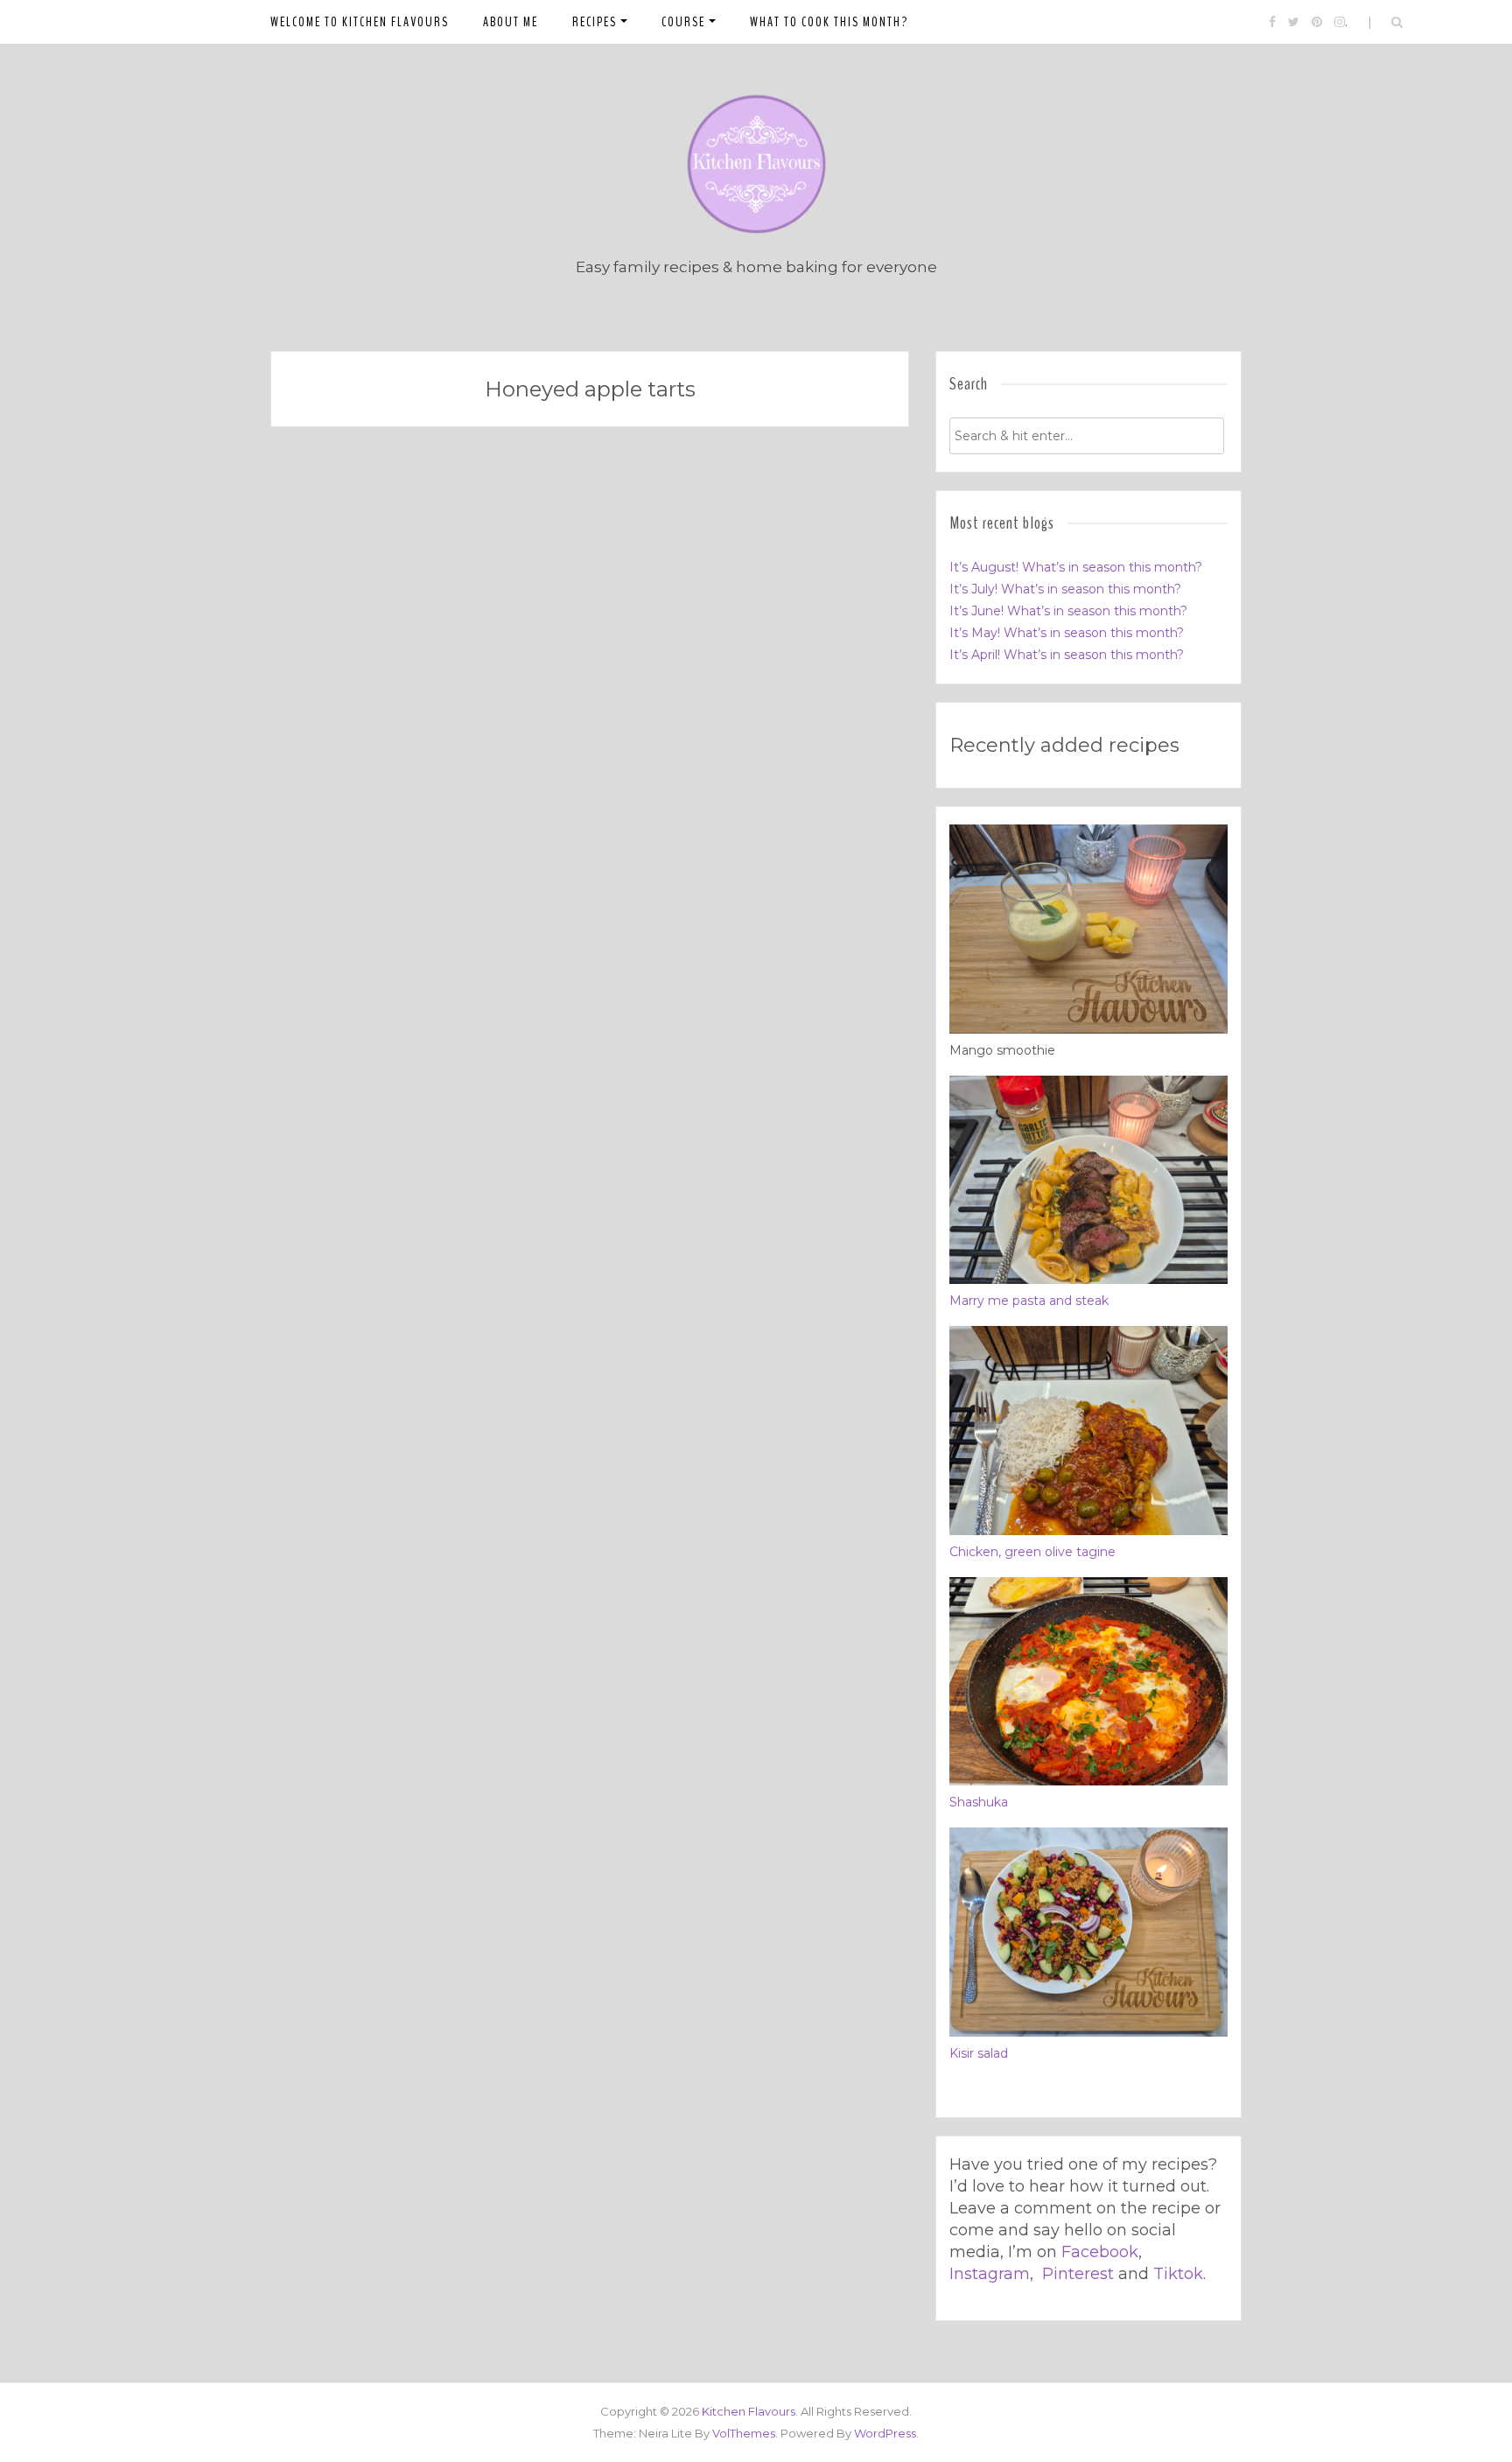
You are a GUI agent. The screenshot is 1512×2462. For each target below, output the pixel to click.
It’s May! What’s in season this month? (1067, 633)
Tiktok (1178, 2274)
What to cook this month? (829, 22)
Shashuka (979, 1802)
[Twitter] (1294, 22)
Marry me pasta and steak (1029, 1301)
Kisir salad (979, 2053)
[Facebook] (1272, 22)
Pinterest (1078, 2274)
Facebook (1100, 2252)
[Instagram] (1340, 22)
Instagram (990, 2274)
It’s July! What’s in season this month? (1065, 589)
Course (683, 22)
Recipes (595, 22)
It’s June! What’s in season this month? (1068, 611)
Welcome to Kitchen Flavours (360, 22)
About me (511, 22)
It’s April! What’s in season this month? (1067, 655)
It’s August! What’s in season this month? (1076, 567)
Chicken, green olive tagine (1032, 1552)
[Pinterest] (1317, 22)
